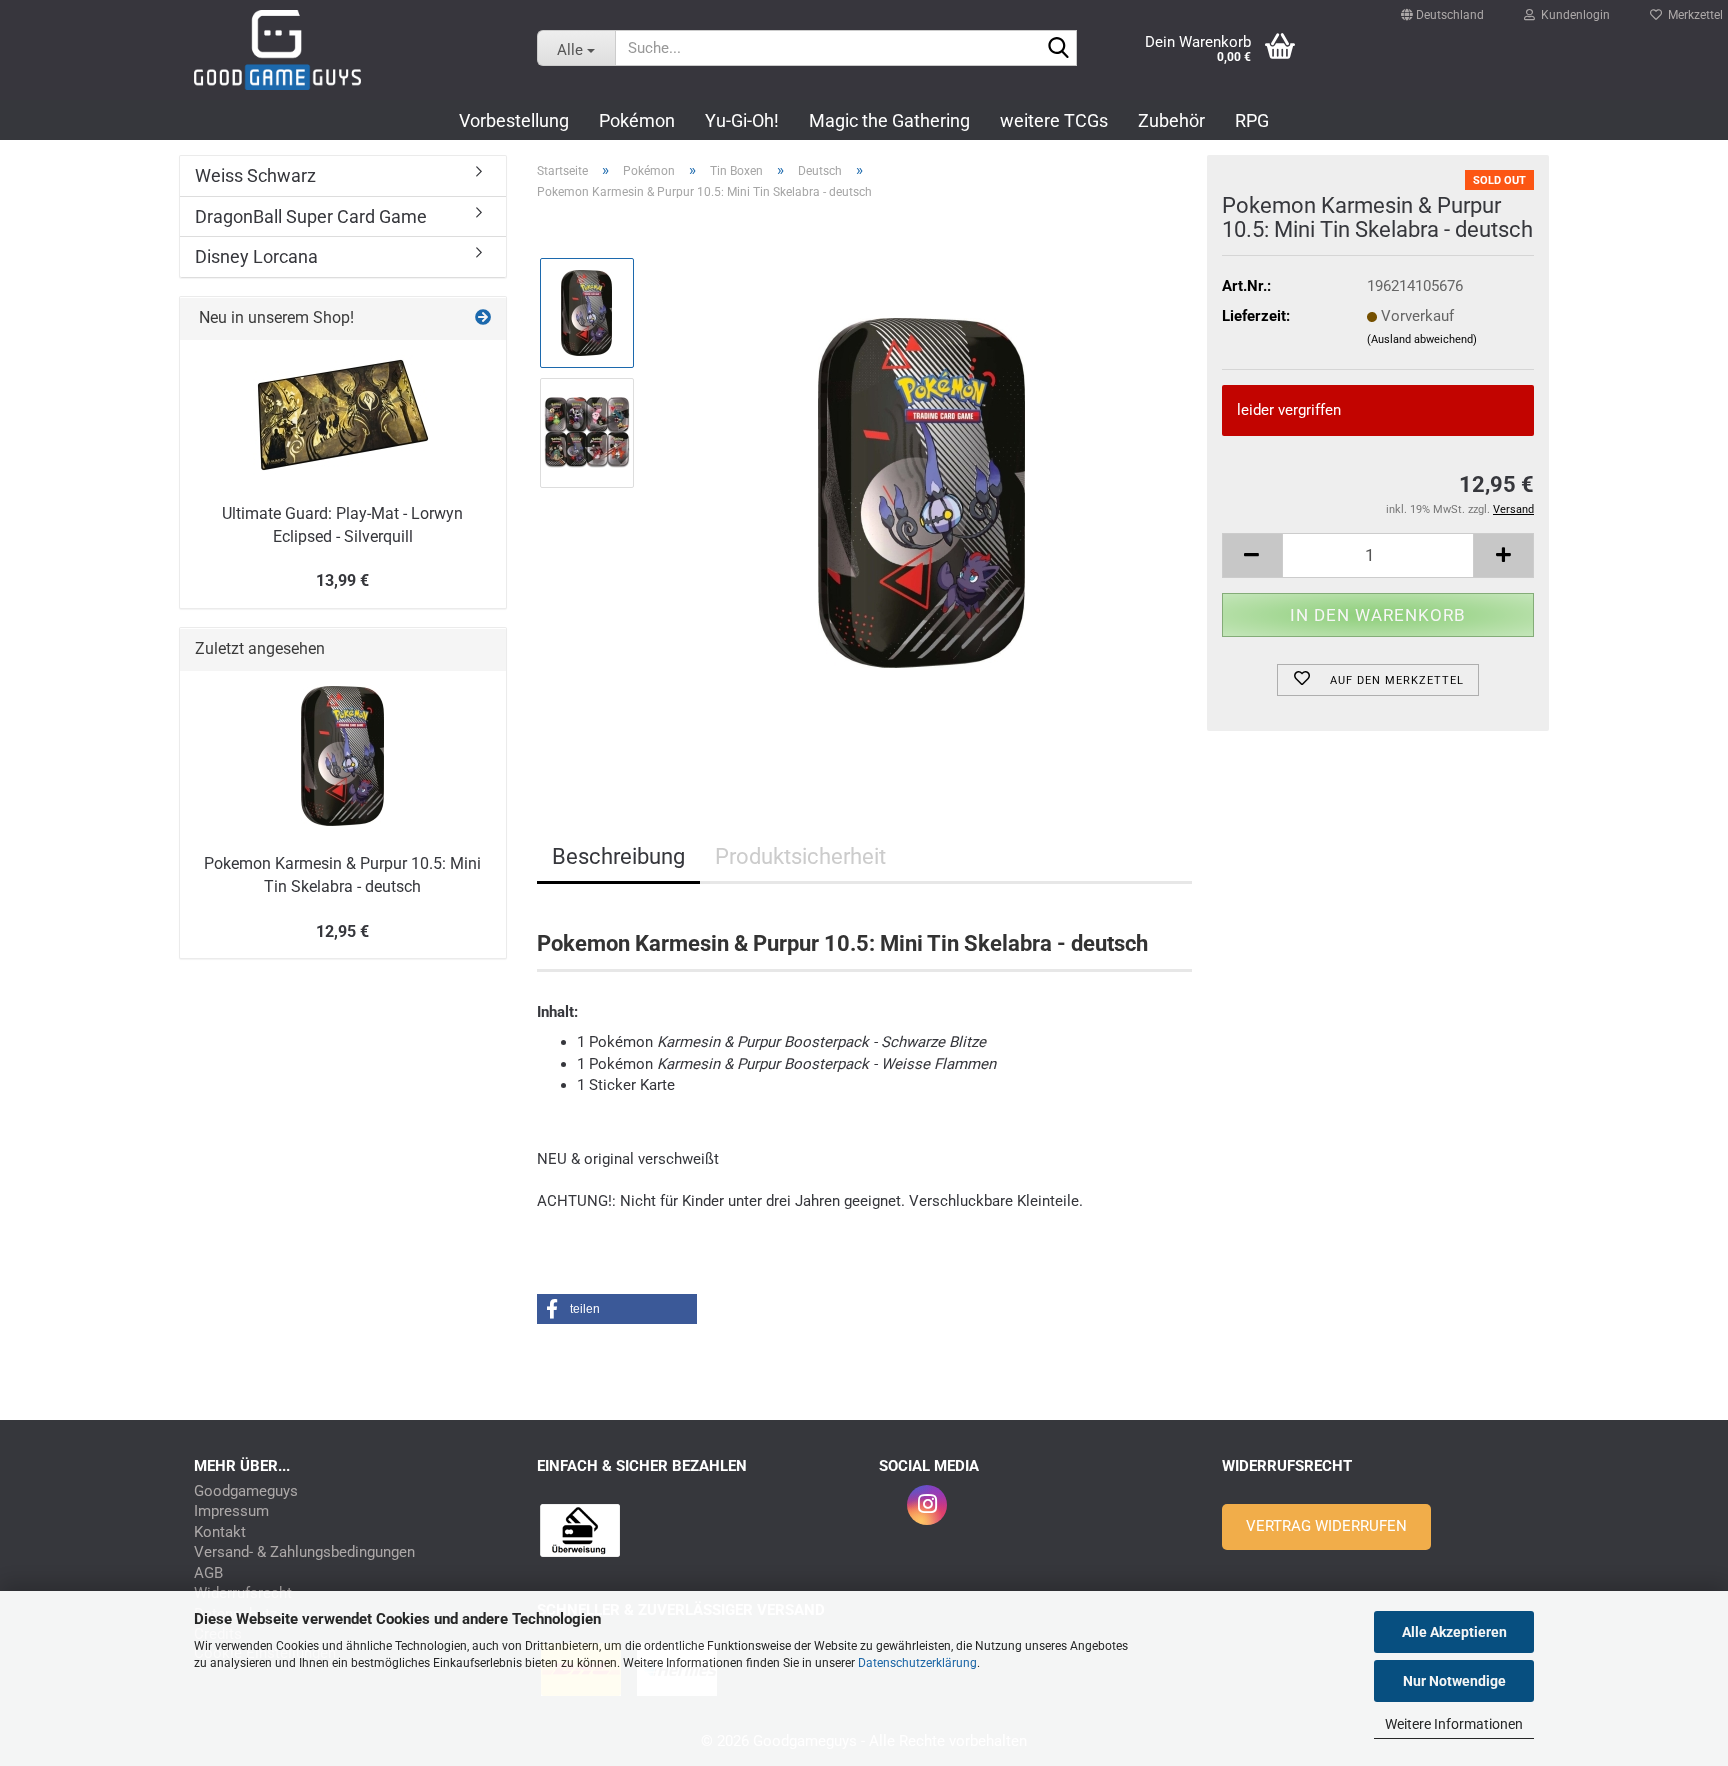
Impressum (231, 1511)
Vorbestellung (514, 120)
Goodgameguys (246, 1491)
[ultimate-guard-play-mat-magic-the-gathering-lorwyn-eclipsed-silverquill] (343, 415)
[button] (1442, 6)
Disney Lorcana (256, 256)
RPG (1252, 120)
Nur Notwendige (1454, 1681)
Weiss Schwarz (255, 175)
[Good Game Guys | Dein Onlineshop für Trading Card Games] (350, 50)
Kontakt (220, 1532)
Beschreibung (618, 856)
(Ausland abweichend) (1422, 339)
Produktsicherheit (800, 856)
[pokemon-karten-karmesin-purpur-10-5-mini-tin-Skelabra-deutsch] (921, 492)
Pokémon (637, 120)
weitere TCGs (1054, 120)
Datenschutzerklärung (917, 1663)
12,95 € (342, 931)
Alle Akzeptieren (1454, 1632)
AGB (208, 1573)
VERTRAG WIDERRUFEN (1326, 1526)
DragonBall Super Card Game (311, 216)
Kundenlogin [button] (1572, 10)
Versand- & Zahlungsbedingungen (304, 1552)
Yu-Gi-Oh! (742, 120)
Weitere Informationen (1454, 1724)
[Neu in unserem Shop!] (483, 318)
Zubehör (1171, 120)
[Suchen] (1058, 49)
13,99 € (342, 580)
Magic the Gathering (889, 120)
